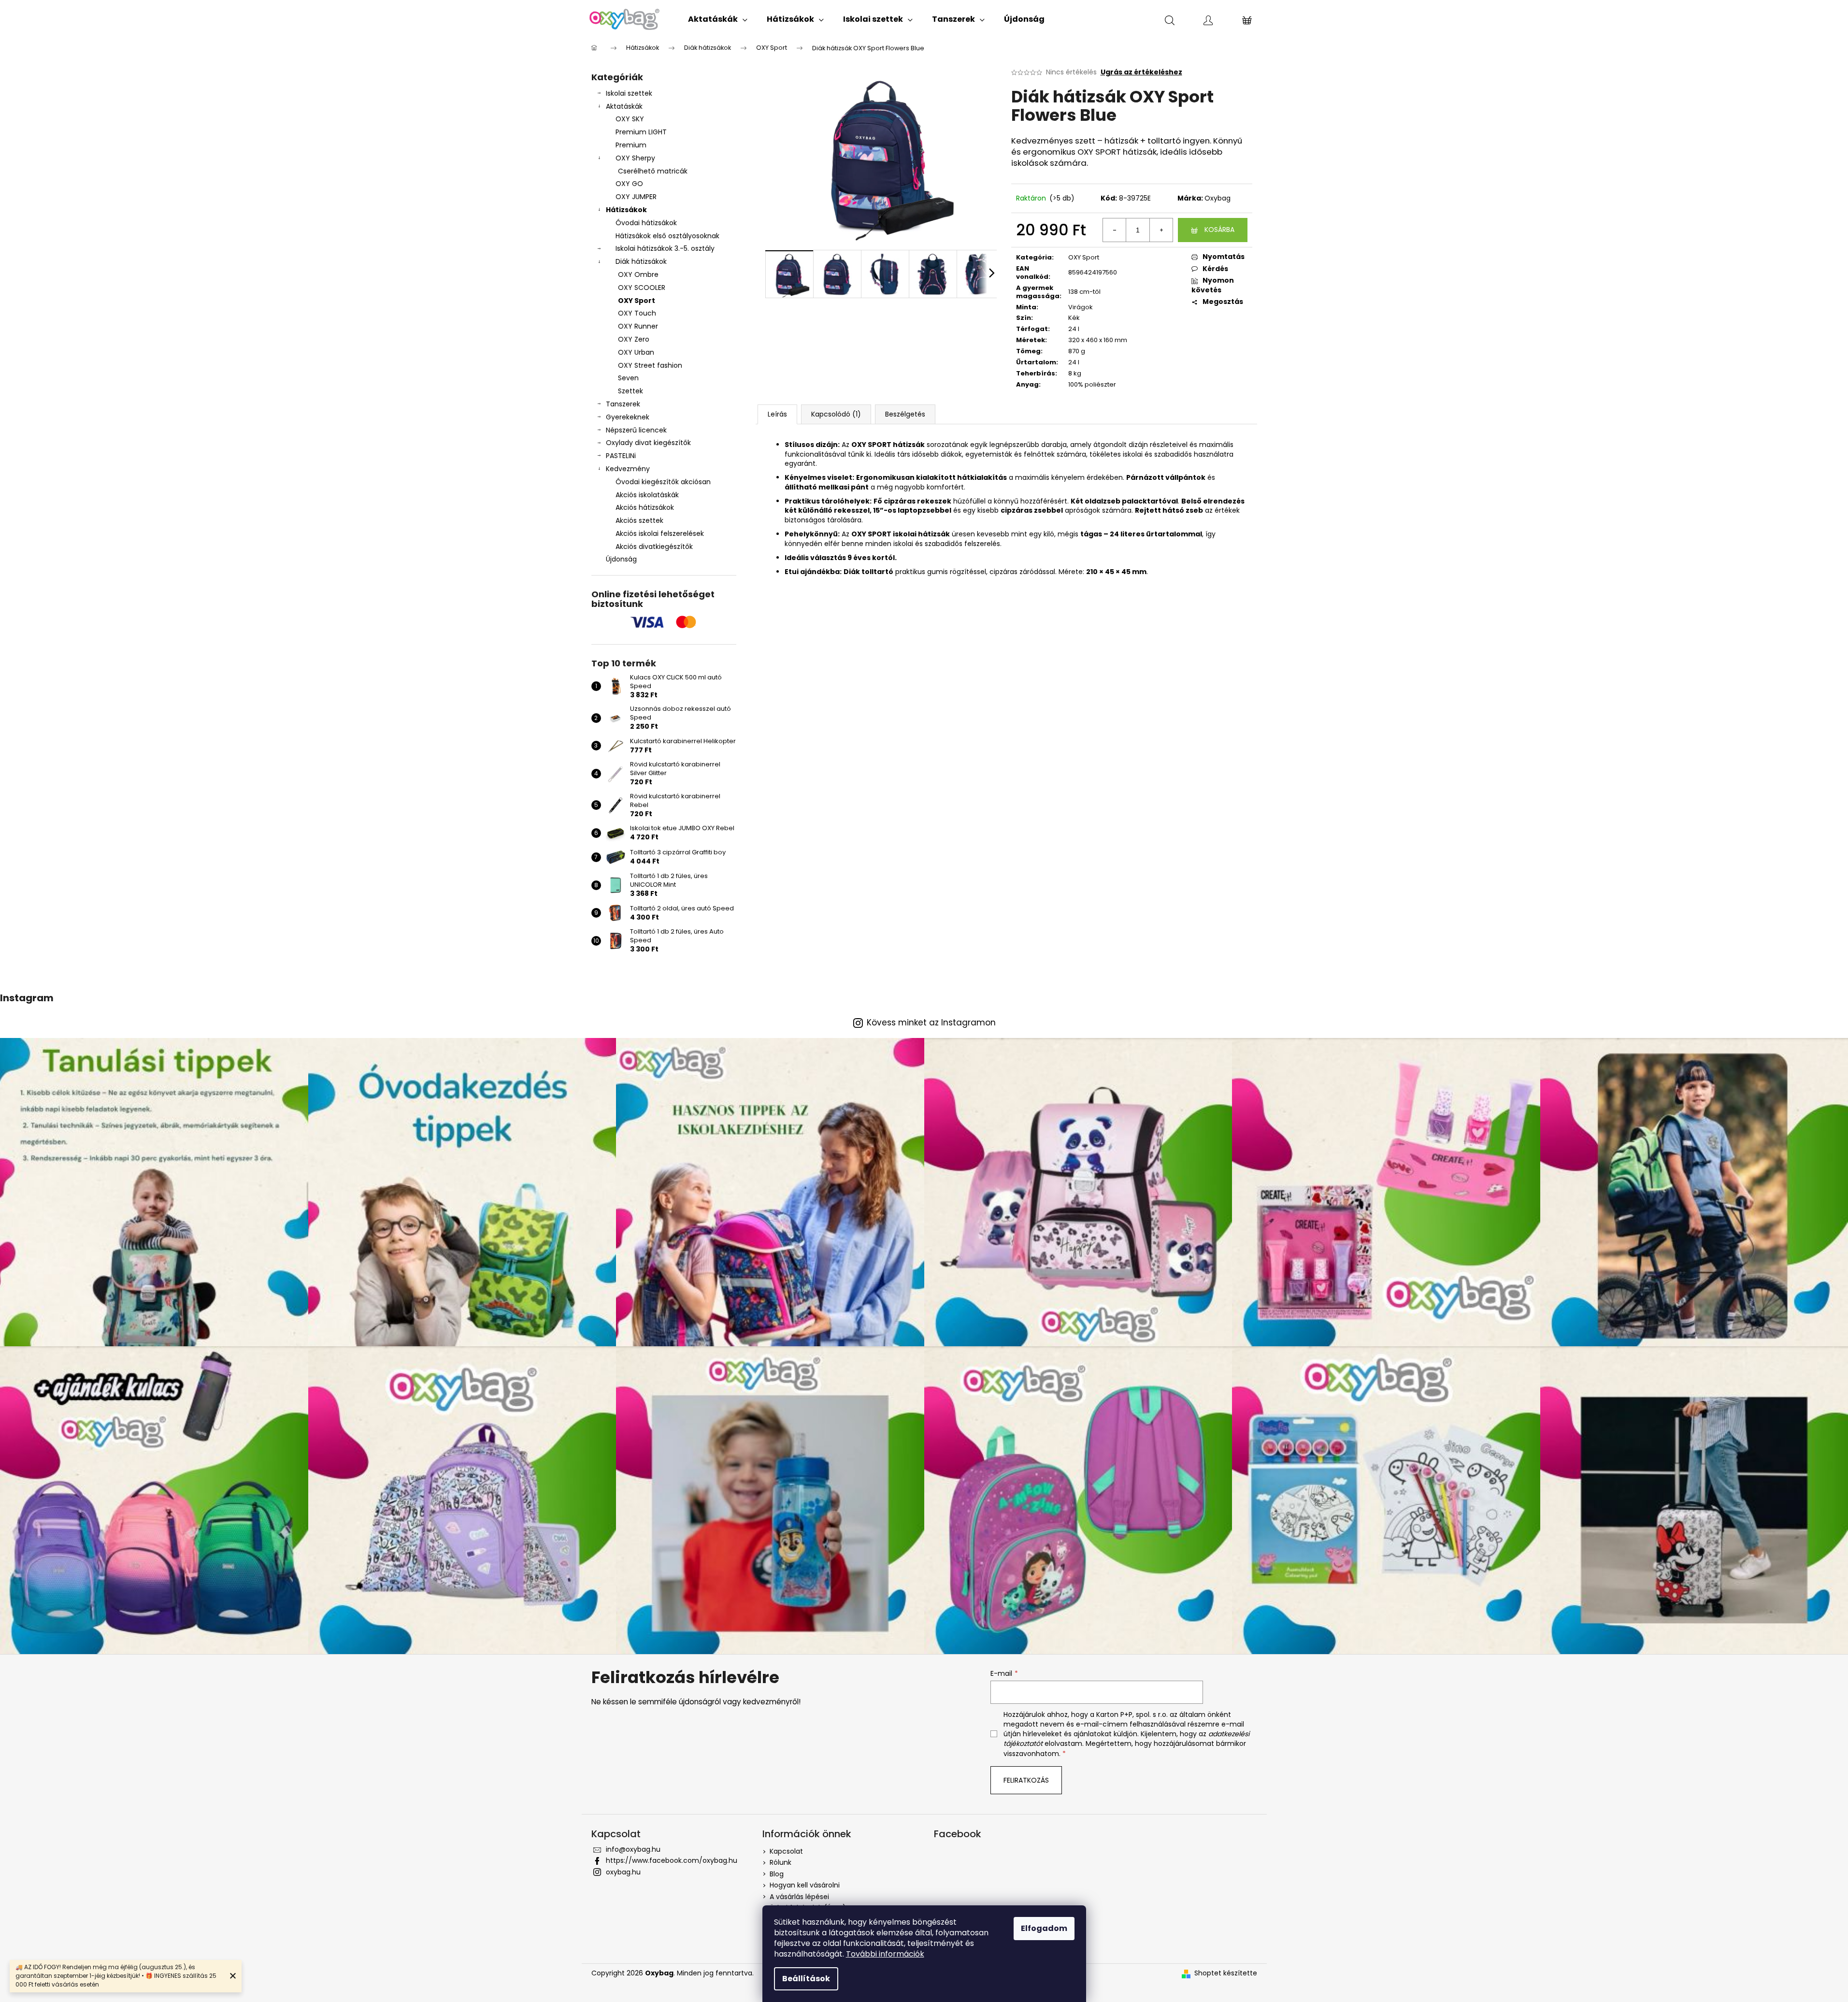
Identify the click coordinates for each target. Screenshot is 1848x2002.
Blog (777, 1874)
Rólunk (781, 1862)
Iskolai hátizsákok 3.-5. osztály (665, 248)
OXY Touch (637, 313)
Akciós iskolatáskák (647, 495)
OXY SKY (630, 119)
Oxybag (1218, 198)
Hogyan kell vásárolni (805, 1885)
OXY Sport (637, 301)
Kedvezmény (628, 469)
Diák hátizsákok (641, 261)
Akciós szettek (639, 520)
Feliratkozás (1026, 1780)
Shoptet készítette (1226, 1973)
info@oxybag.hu (633, 1849)
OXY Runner (638, 326)
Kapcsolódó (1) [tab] (836, 414)
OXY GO (629, 184)
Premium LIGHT (641, 132)
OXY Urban (636, 352)
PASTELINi (621, 456)
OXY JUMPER (636, 197)
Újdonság (621, 559)
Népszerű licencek (636, 430)
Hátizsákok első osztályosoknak (667, 236)
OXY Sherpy (635, 158)
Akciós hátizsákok (645, 507)
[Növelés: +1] (1161, 230)
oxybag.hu (623, 1872)
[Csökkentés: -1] (1115, 230)
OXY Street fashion (650, 365)
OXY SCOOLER (642, 288)
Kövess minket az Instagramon (931, 1023)
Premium (631, 145)
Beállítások (806, 1979)
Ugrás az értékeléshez (1141, 72)
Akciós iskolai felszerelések (660, 533)
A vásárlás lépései (799, 1897)
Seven (628, 378)
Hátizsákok (626, 210)
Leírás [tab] (777, 414)
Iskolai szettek (629, 93)
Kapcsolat (786, 1851)
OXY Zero (634, 339)
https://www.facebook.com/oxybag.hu (672, 1860)
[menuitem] (718, 19)
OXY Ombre (638, 274)
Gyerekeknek (628, 417)
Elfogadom (1044, 1928)
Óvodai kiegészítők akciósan (663, 482)
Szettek (630, 391)
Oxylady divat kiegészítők (648, 443)
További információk (885, 1954)
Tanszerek (623, 404)
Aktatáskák (624, 106)
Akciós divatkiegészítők (654, 547)
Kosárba (1219, 230)
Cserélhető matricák (653, 171)
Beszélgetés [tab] (905, 414)
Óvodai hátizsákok (646, 223)
